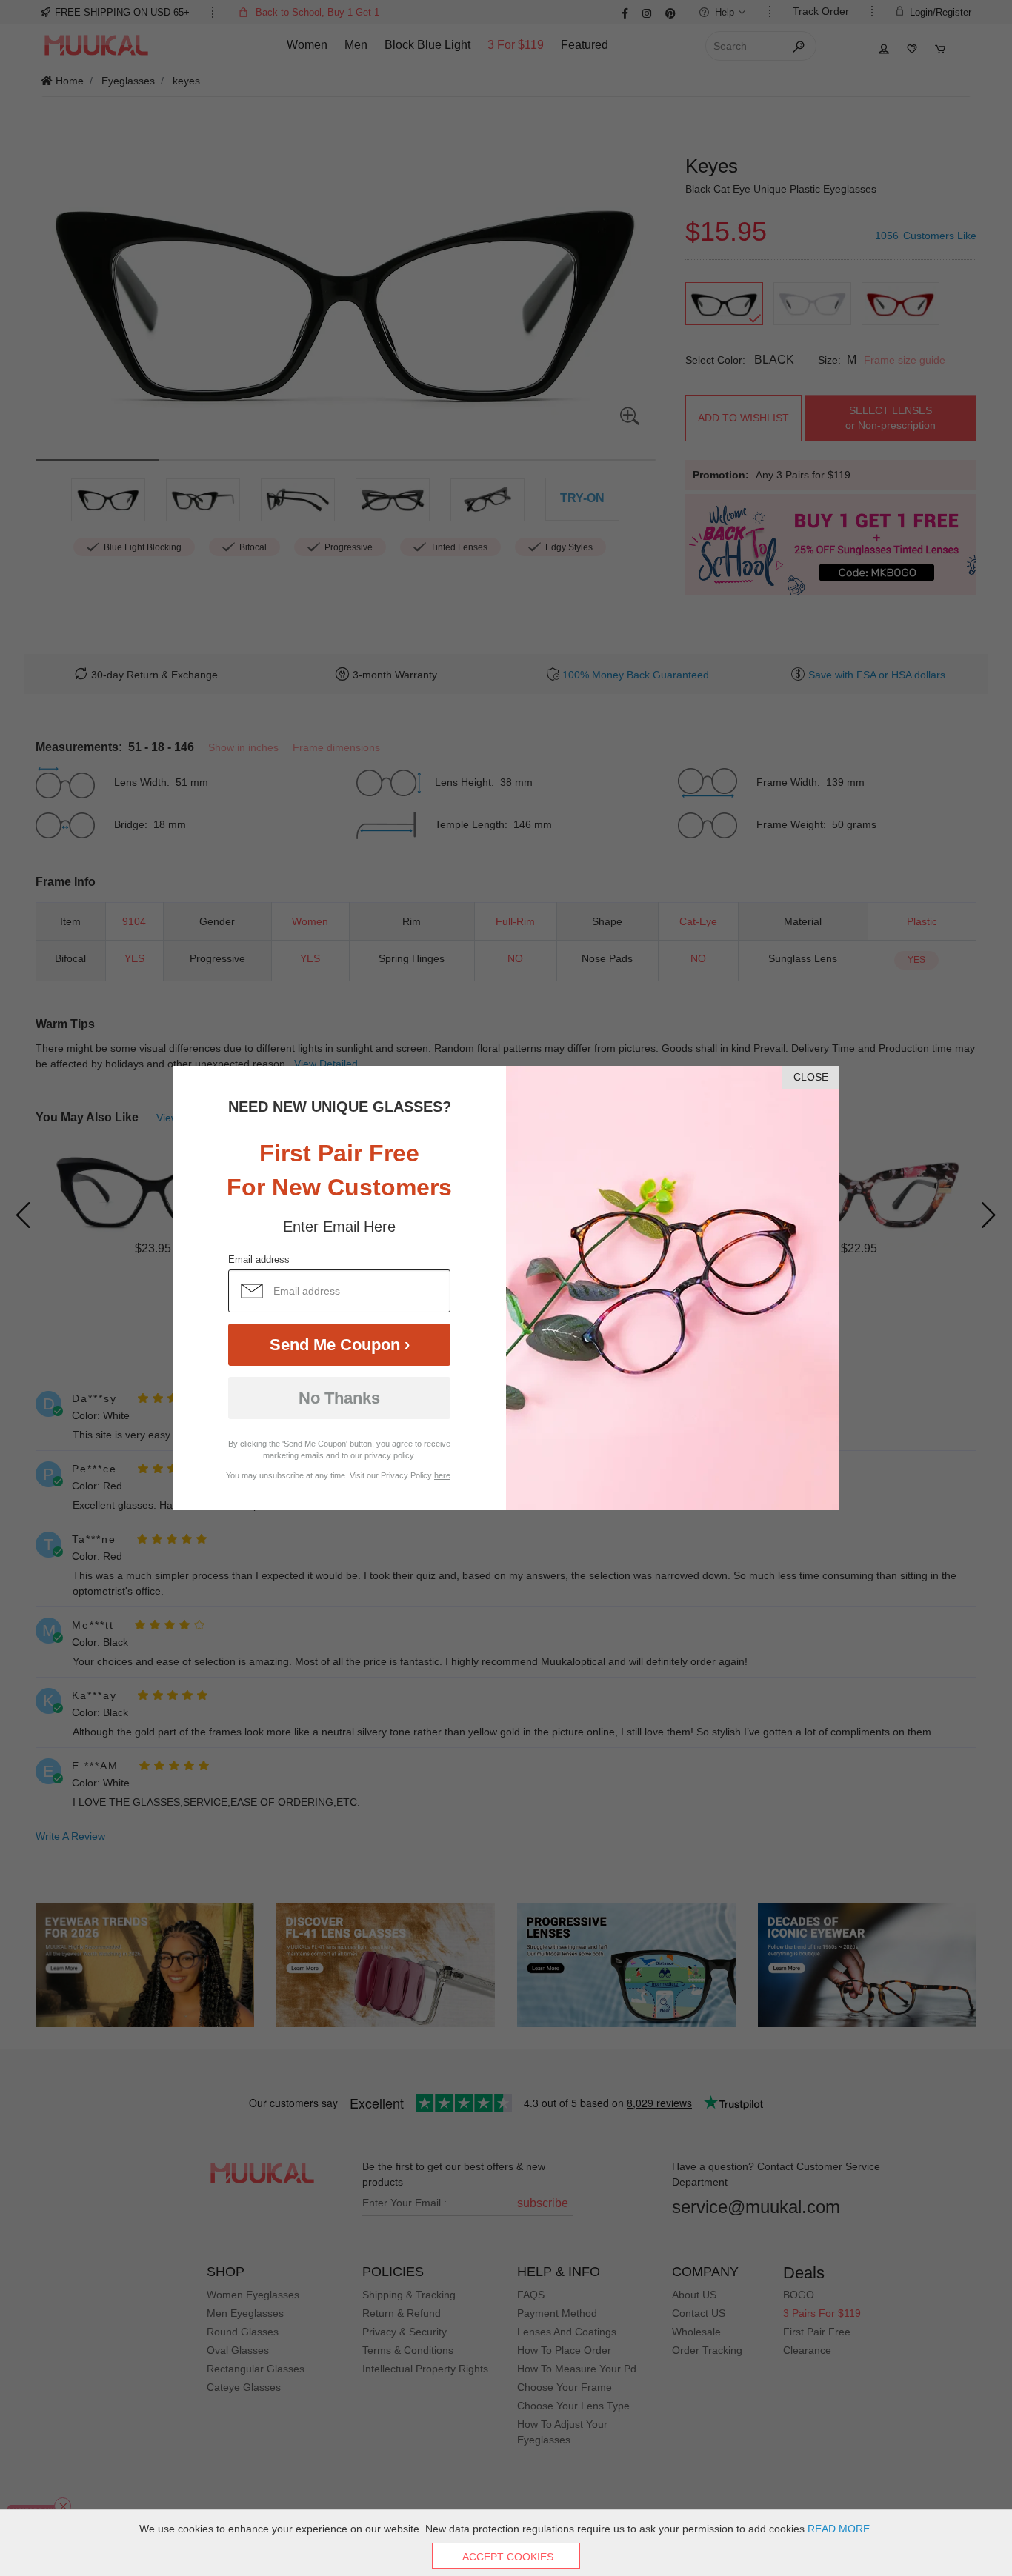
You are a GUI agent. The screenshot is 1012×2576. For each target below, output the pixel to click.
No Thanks (339, 1398)
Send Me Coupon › (340, 1345)
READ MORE (839, 2529)
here (442, 1475)
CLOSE (811, 1077)
